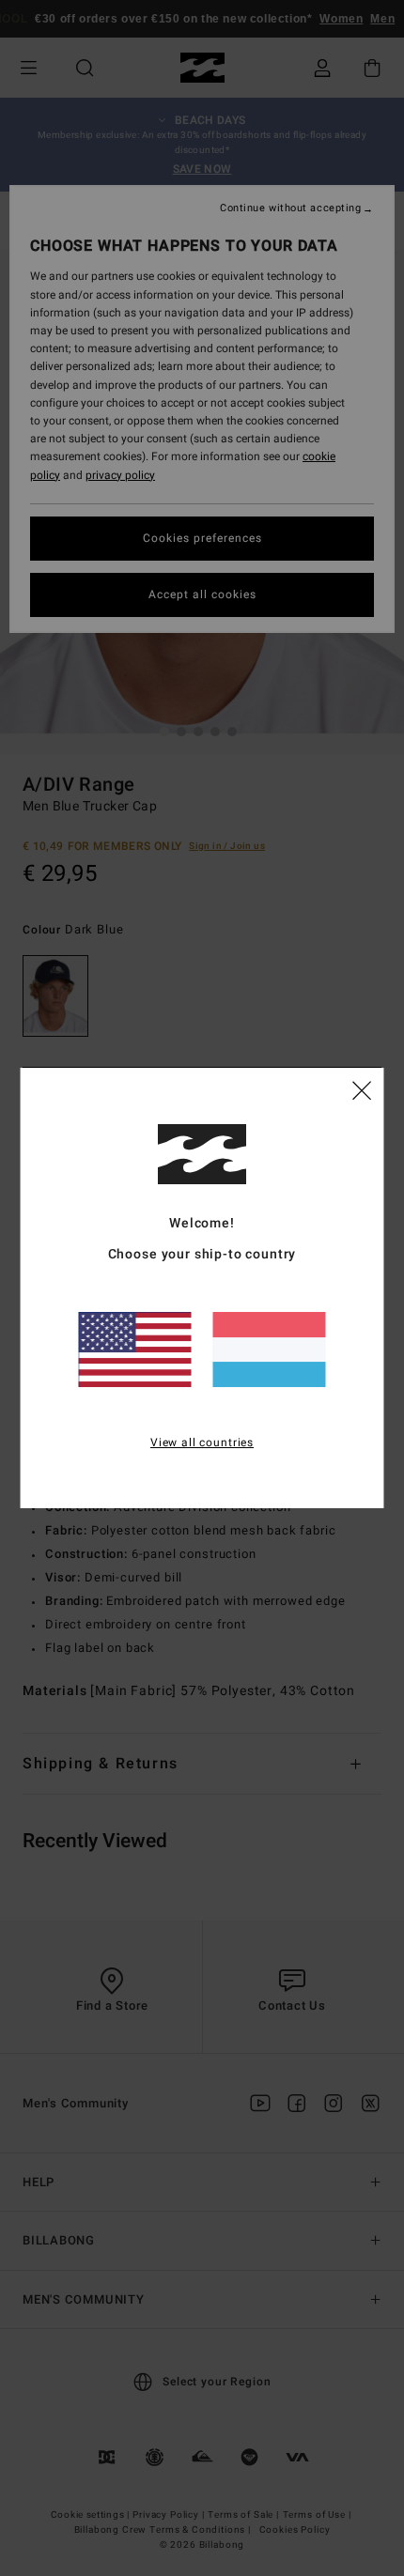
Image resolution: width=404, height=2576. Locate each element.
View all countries (202, 1442)
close (362, 1089)
